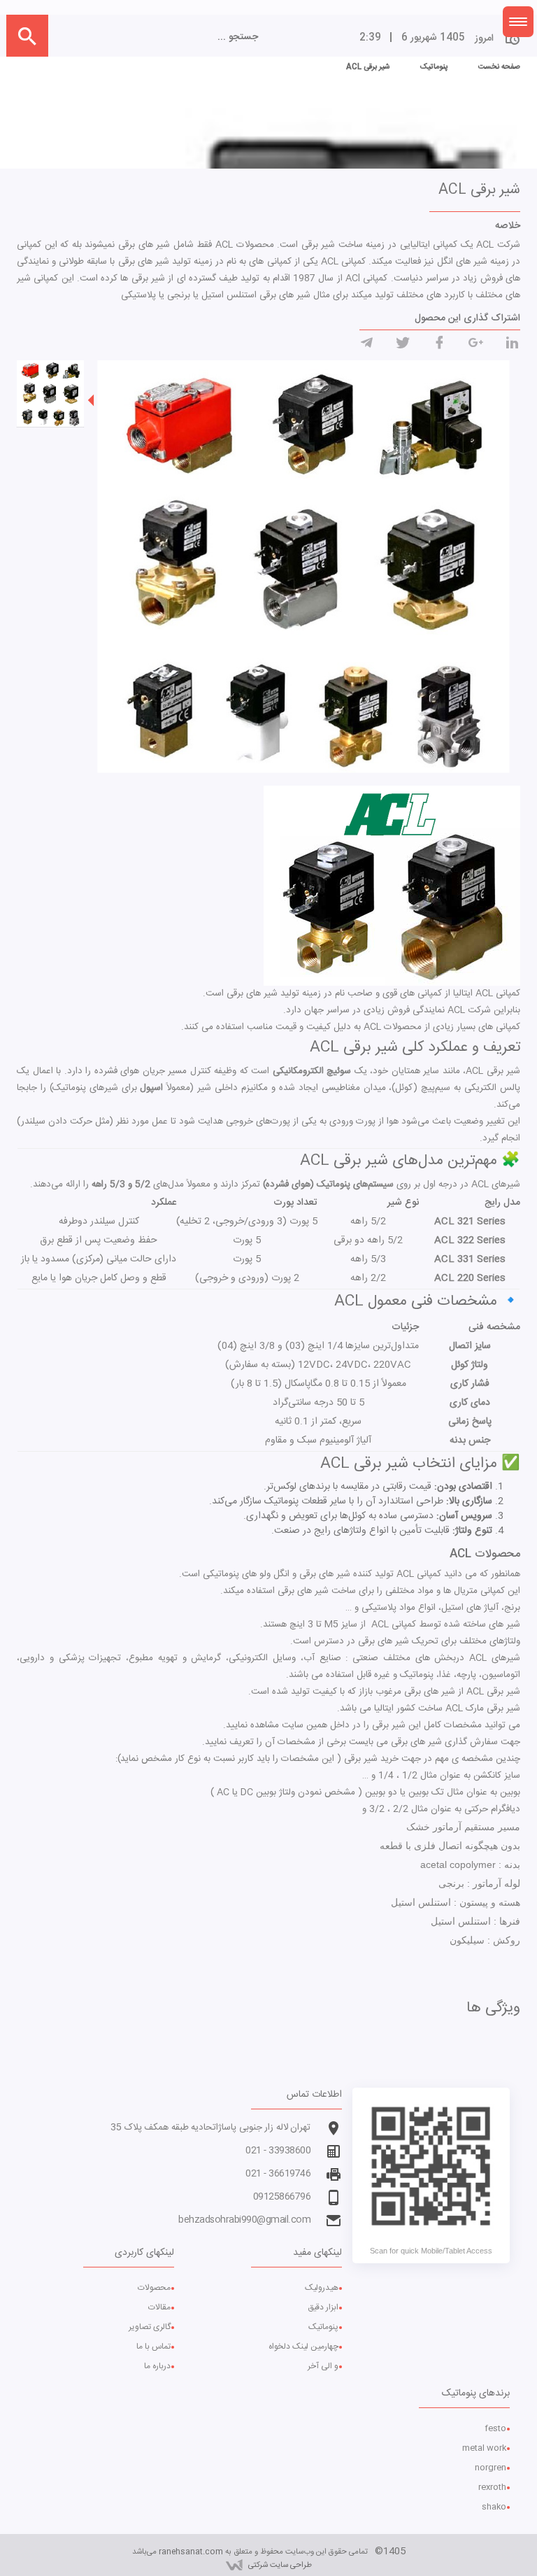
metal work (484, 2448)
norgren (491, 2468)
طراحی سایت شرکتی (280, 2565)
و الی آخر (323, 2366)
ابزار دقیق (323, 2307)
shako (494, 2507)
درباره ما (157, 2366)
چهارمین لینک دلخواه (303, 2347)
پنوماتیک (323, 2327)
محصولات (154, 2288)
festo (495, 2428)
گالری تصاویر (150, 2327)
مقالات (159, 2307)
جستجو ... (238, 37)
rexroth (492, 2487)
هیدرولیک (322, 2288)
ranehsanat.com (191, 2552)
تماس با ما (153, 2347)
